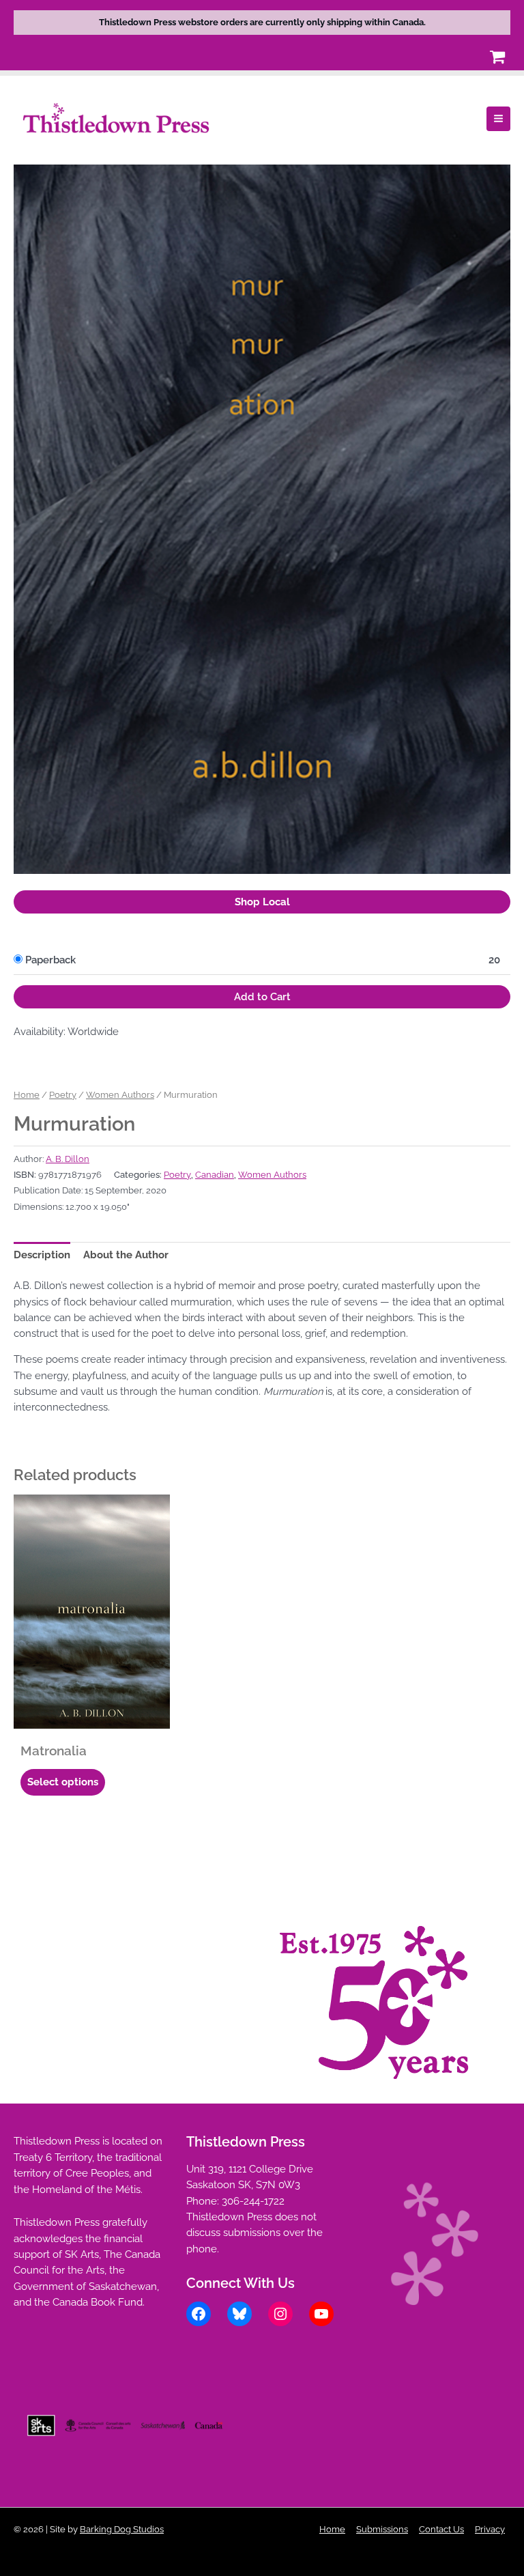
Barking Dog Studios (122, 2529)
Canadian (215, 1175)
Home (27, 1094)
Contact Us (441, 2529)
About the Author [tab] (126, 1255)
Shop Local (262, 902)
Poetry (63, 1094)
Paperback (50, 960)
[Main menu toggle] (498, 118)
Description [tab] (42, 1255)
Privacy (490, 2529)
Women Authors (120, 1094)
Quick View (92, 1717)
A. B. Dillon (68, 1159)
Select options (63, 1782)
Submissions (382, 2529)
